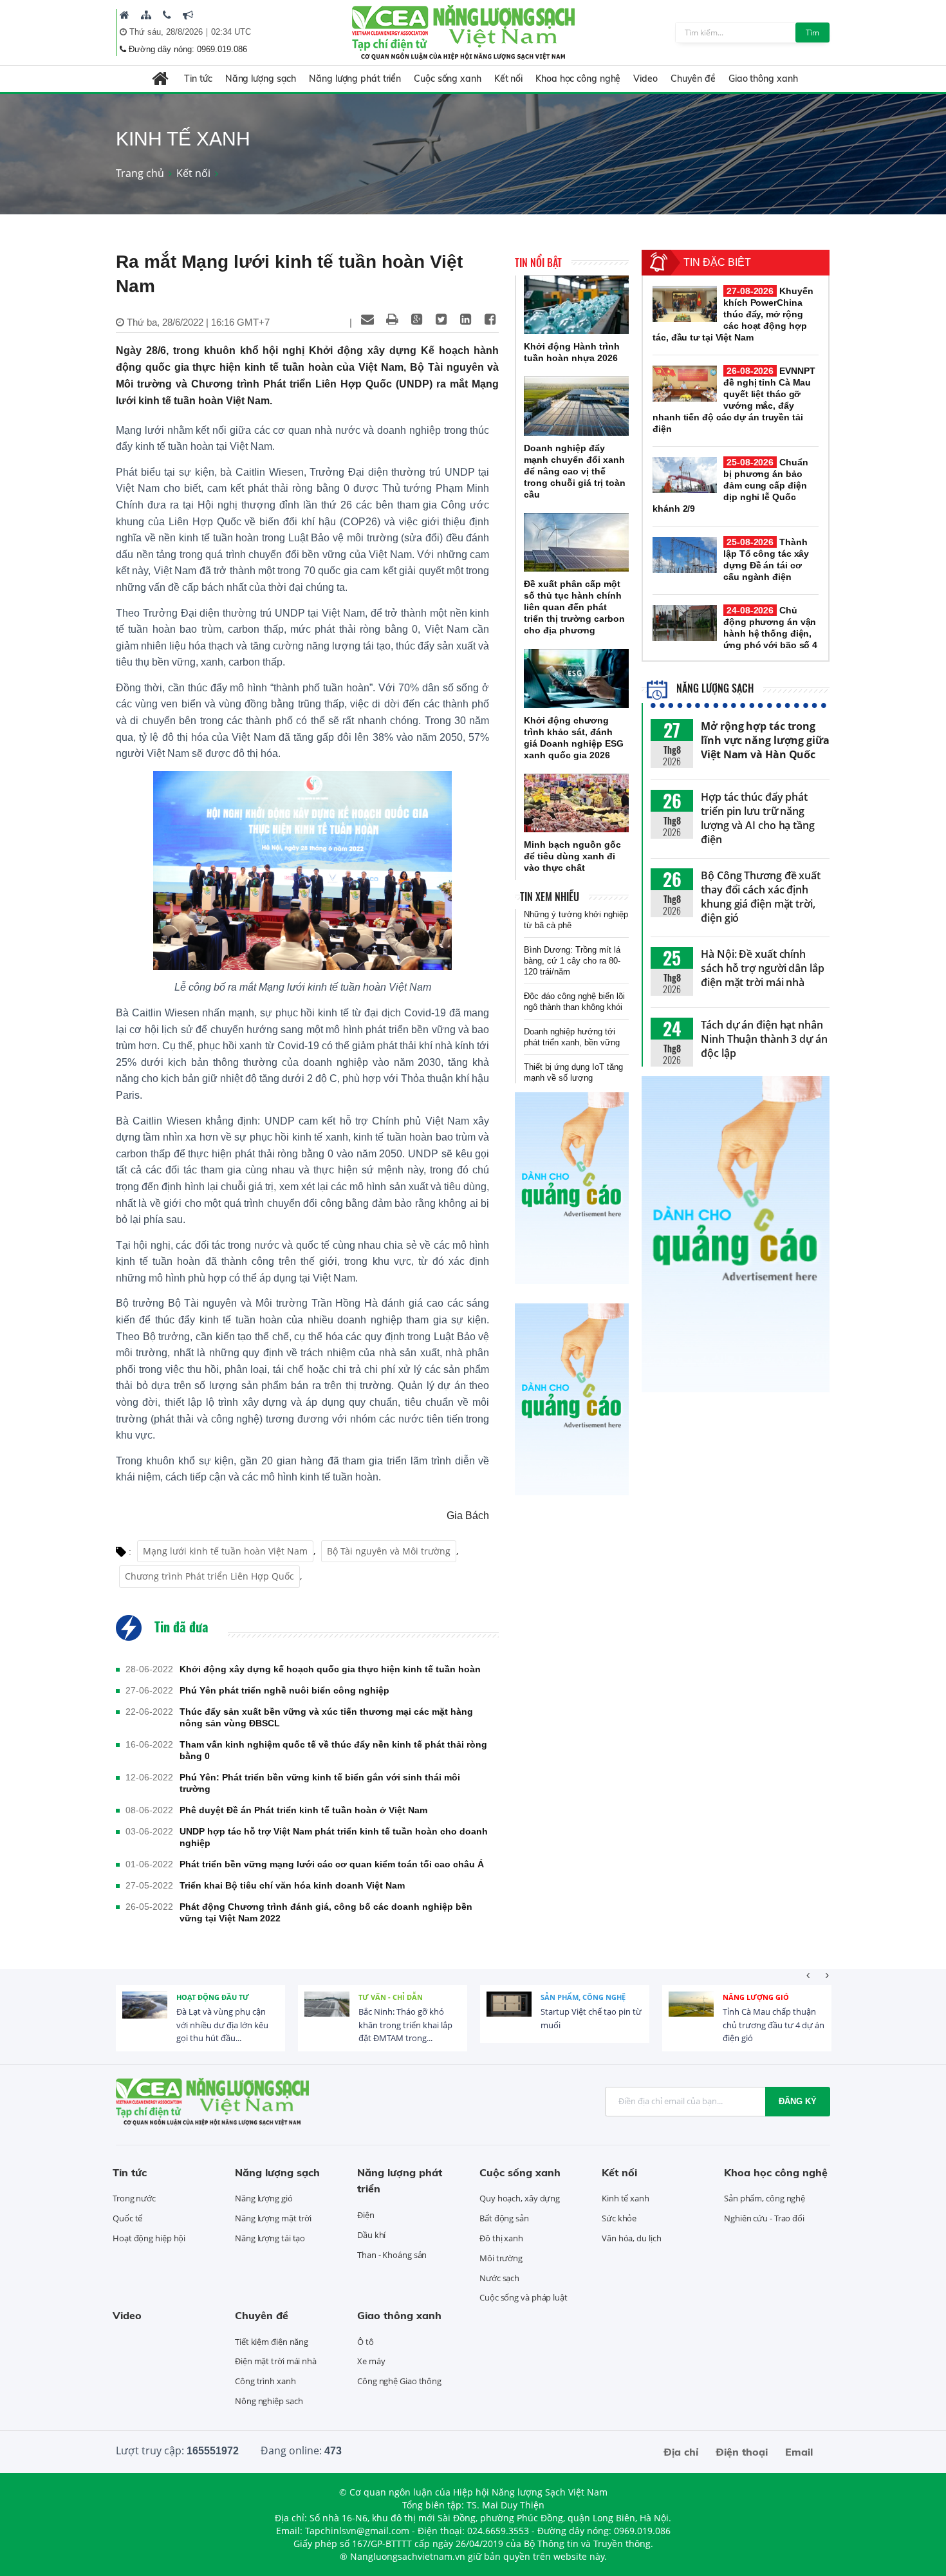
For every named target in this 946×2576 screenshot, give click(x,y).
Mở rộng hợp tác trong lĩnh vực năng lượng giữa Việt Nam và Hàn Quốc (765, 740)
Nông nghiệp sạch (269, 2401)
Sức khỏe (619, 2218)
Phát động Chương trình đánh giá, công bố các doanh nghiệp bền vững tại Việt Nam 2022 (326, 1912)
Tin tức (198, 79)
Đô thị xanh (501, 2238)
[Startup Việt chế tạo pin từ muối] (509, 2014)
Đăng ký (798, 2101)
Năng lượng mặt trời (273, 2218)
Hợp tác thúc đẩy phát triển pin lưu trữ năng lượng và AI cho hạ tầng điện (758, 818)
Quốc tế (127, 2218)
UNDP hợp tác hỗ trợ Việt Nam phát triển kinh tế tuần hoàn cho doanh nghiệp (334, 1837)
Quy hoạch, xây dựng (520, 2198)
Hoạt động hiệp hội (149, 2238)
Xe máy (371, 2361)
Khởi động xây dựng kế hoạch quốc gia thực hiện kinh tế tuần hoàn (330, 1669)
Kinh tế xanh (626, 2198)
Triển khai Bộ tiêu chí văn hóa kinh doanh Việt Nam (292, 1885)
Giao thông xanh (763, 79)
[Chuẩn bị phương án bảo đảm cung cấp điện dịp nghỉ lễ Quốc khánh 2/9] (685, 475)
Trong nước (134, 2198)
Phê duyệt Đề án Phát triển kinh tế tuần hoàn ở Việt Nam (303, 1810)
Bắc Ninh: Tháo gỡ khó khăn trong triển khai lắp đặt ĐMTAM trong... (405, 2025)
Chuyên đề (693, 79)
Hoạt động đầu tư (213, 1997)
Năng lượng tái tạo (270, 2238)
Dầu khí (371, 2235)
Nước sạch (499, 2278)
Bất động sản (504, 2218)
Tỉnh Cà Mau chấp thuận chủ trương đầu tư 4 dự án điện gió (774, 2025)
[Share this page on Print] (392, 319)
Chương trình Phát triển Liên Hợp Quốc (209, 1576)
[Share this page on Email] (367, 319)
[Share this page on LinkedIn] (465, 319)
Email (799, 2452)
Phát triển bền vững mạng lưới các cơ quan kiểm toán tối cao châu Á (332, 1864)
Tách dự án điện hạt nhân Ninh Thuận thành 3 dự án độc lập (764, 1039)
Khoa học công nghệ (578, 79)
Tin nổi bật (538, 263)
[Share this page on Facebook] (490, 319)
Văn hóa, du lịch (631, 2238)
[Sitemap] (146, 15)
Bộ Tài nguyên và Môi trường (389, 1551)
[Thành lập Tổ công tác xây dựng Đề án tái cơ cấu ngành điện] (685, 555)
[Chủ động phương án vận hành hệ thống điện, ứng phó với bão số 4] (685, 623)
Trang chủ (140, 173)
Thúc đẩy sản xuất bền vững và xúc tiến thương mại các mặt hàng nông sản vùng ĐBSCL (326, 1717)
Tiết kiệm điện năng (272, 2342)
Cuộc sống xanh (448, 79)
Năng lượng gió (756, 1997)
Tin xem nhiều (550, 897)
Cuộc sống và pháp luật (524, 2297)
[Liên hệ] (167, 15)
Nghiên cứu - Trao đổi (764, 2218)
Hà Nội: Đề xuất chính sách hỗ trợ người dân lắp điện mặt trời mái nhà (763, 968)
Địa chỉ (681, 2452)
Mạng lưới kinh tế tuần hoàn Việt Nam (225, 1551)
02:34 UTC (231, 32)
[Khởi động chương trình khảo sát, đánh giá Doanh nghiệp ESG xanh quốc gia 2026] (576, 678)
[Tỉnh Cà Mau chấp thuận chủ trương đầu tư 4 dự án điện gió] (691, 2014)
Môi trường (501, 2258)
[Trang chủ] (125, 15)
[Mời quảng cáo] (188, 15)
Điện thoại (742, 2452)
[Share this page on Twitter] (441, 319)
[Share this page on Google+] (416, 319)
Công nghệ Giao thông (399, 2381)
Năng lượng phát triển (355, 79)
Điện (366, 2215)
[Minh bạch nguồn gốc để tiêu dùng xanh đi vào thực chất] (576, 803)
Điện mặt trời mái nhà (276, 2361)
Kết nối (508, 79)
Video (645, 79)
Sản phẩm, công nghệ (583, 1997)
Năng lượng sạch (261, 79)
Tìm (812, 33)
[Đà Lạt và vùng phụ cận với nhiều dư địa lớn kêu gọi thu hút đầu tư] (145, 2014)
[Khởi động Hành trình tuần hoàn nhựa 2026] (576, 305)
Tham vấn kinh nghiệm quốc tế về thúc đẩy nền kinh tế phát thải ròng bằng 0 (333, 1750)
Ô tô (366, 2342)
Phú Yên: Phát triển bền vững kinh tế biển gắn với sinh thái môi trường (320, 1783)
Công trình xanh (265, 2381)
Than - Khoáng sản (392, 2255)
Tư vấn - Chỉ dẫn (391, 1997)
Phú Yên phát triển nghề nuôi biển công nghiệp (284, 1690)
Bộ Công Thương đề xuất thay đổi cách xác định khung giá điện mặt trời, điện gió (761, 897)
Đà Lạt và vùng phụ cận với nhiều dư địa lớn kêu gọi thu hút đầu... (222, 2025)
